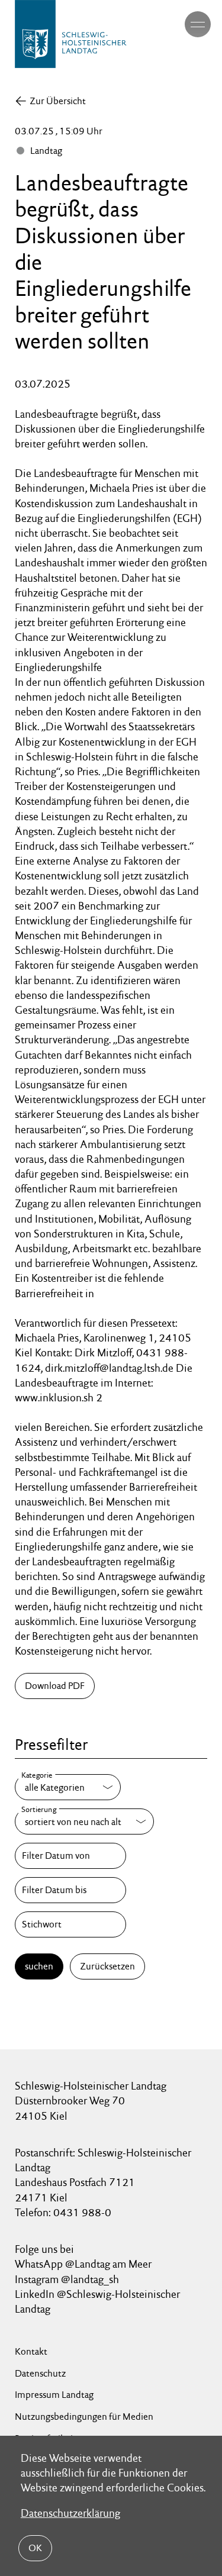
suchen (39, 1966)
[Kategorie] (68, 1787)
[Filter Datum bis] (70, 1890)
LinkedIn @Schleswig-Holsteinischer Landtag (97, 2301)
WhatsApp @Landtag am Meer (83, 2264)
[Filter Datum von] (70, 1856)
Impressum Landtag (54, 2395)
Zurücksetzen (107, 1966)
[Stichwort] (70, 1924)
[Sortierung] (84, 1821)
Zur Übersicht (58, 101)
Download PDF (55, 1686)
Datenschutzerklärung (70, 2513)
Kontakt (31, 2351)
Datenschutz (40, 2373)
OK (35, 2548)
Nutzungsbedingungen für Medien (84, 2417)
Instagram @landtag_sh (68, 2279)
